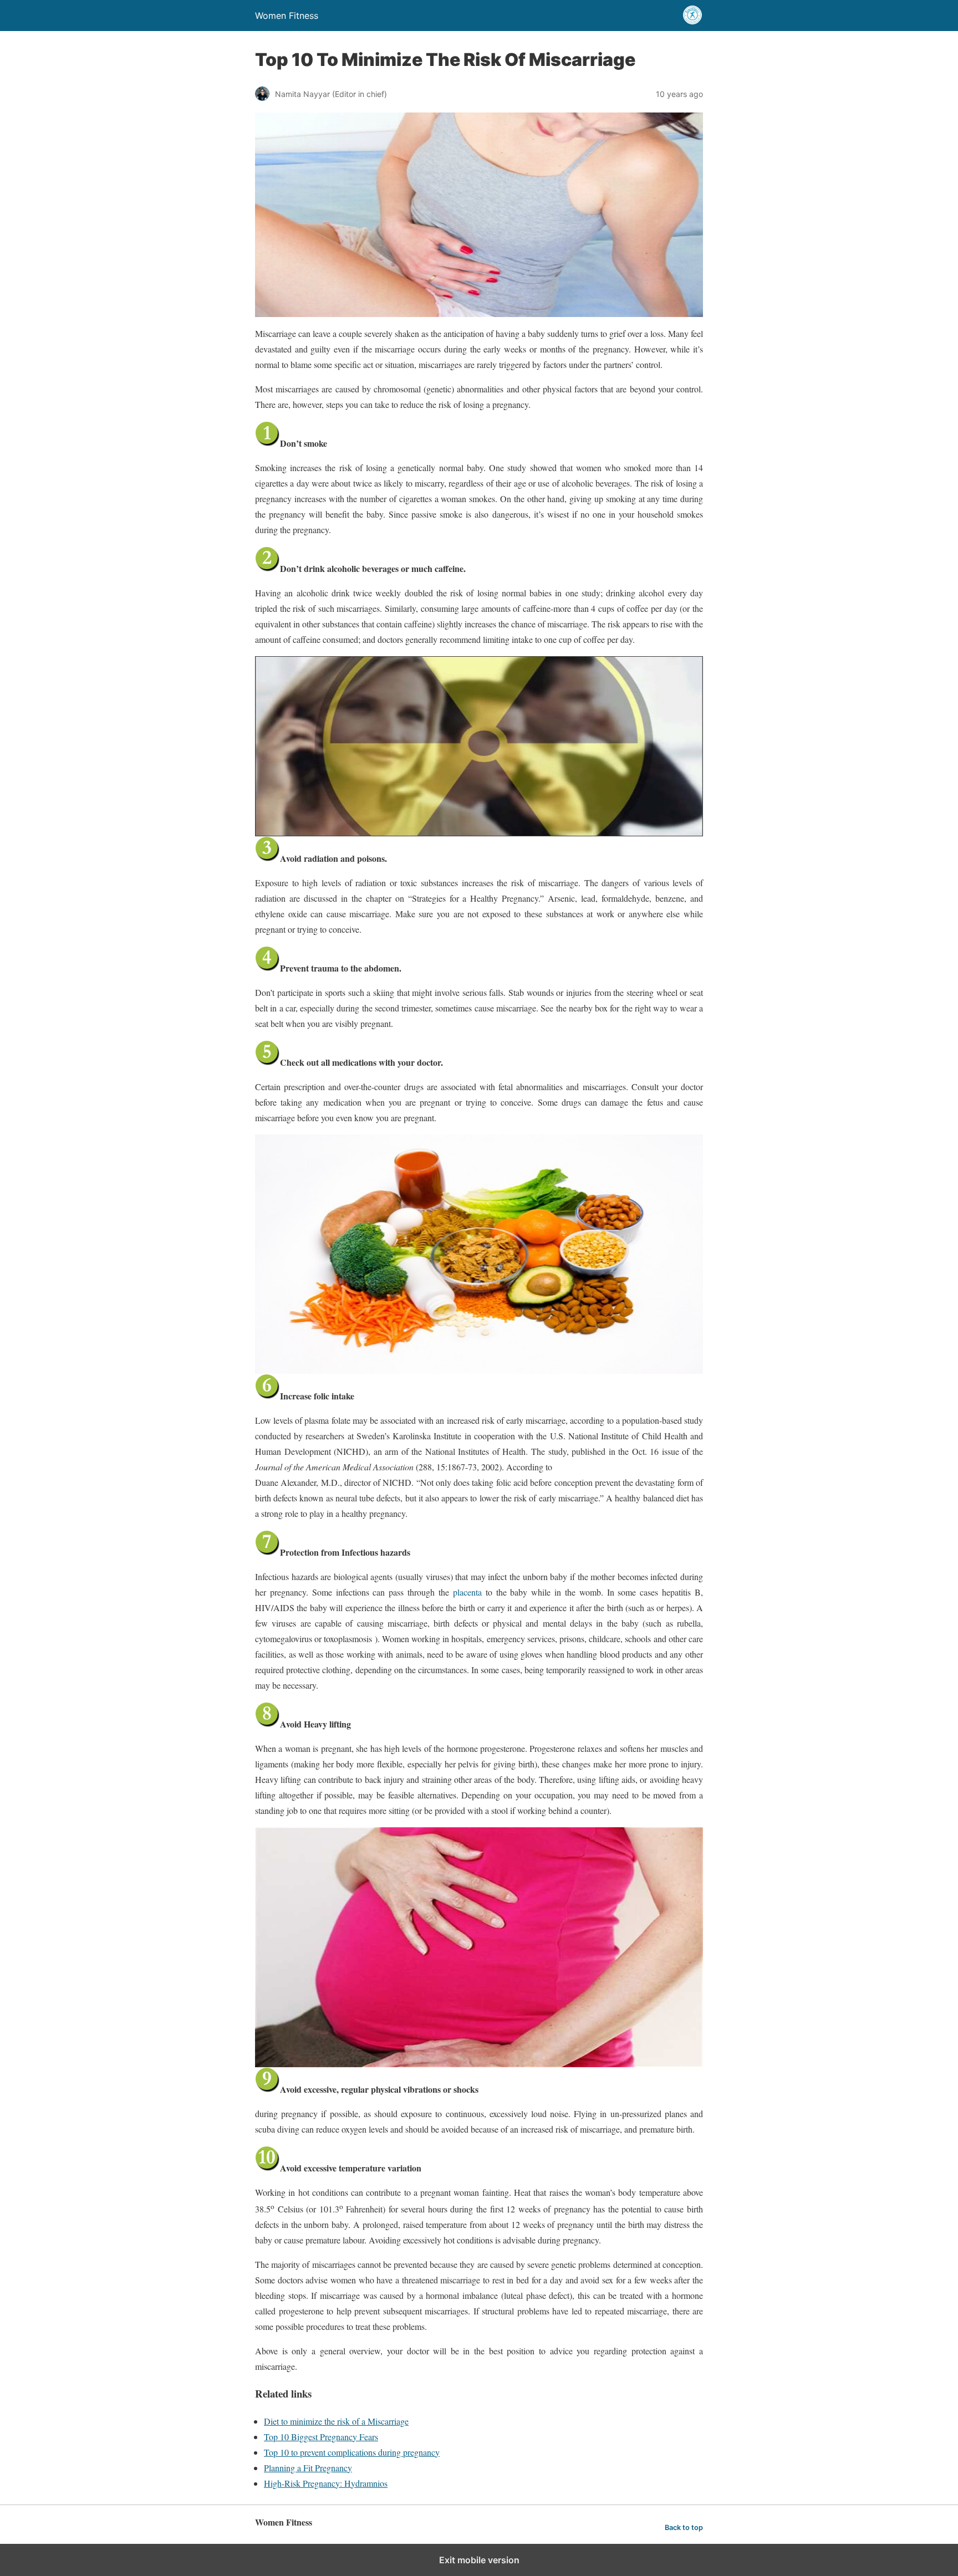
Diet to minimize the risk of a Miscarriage (336, 2421)
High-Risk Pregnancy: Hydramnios (326, 2483)
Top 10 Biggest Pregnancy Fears (321, 2437)
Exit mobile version (479, 2560)
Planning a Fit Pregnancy (308, 2468)
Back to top (684, 2528)
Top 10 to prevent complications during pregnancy (352, 2452)
